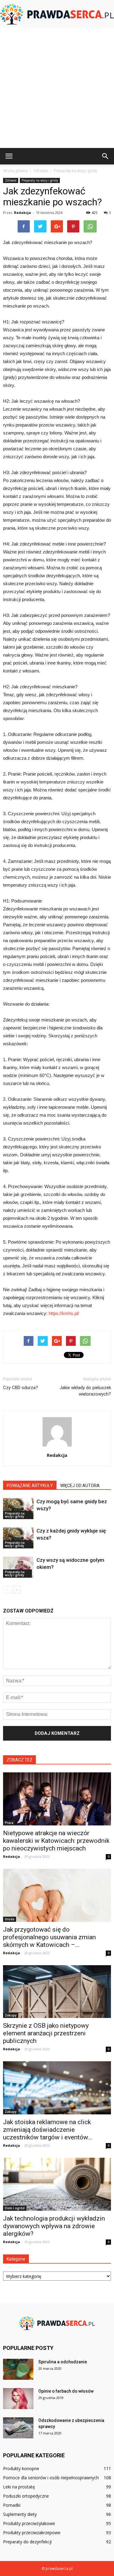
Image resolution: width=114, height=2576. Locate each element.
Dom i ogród (15, 2208)
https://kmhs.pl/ (64, 1313)
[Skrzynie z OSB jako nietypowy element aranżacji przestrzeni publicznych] (57, 1992)
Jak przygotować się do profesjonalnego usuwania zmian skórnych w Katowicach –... (49, 1937)
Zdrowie (11, 180)
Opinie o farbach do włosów (66, 2391)
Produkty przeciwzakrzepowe (32, 2533)
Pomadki (12, 2505)
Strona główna (15, 171)
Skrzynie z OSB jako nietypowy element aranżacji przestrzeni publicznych (46, 2033)
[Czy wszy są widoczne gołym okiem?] (18, 1567)
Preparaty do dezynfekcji (27, 2542)
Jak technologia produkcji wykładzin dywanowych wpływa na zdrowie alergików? (54, 2226)
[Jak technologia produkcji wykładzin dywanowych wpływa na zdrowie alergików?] (57, 2184)
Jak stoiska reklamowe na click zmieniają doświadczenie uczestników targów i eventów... (48, 2130)
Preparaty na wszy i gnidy (40, 180)
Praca (9, 1823)
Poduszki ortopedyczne (26, 2496)
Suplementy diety (20, 2514)
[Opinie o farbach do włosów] (18, 2399)
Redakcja (22, 213)
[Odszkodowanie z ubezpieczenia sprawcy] (18, 2428)
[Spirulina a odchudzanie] (18, 2369)
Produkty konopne (21, 2468)
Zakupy (11, 2015)
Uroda (10, 1919)
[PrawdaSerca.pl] (57, 14)
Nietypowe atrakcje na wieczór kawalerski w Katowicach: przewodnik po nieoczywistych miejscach (56, 1841)
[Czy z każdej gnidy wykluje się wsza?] (18, 1538)
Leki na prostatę (19, 2487)
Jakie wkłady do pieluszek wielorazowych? (85, 1391)
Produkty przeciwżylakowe (29, 2523)
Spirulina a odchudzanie (63, 2362)
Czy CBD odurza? (21, 1388)
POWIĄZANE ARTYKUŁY (30, 1486)
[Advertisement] (57, 88)
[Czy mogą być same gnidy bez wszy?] (18, 1509)
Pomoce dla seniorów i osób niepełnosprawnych (51, 2478)
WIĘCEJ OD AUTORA (80, 1486)
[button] (105, 156)
